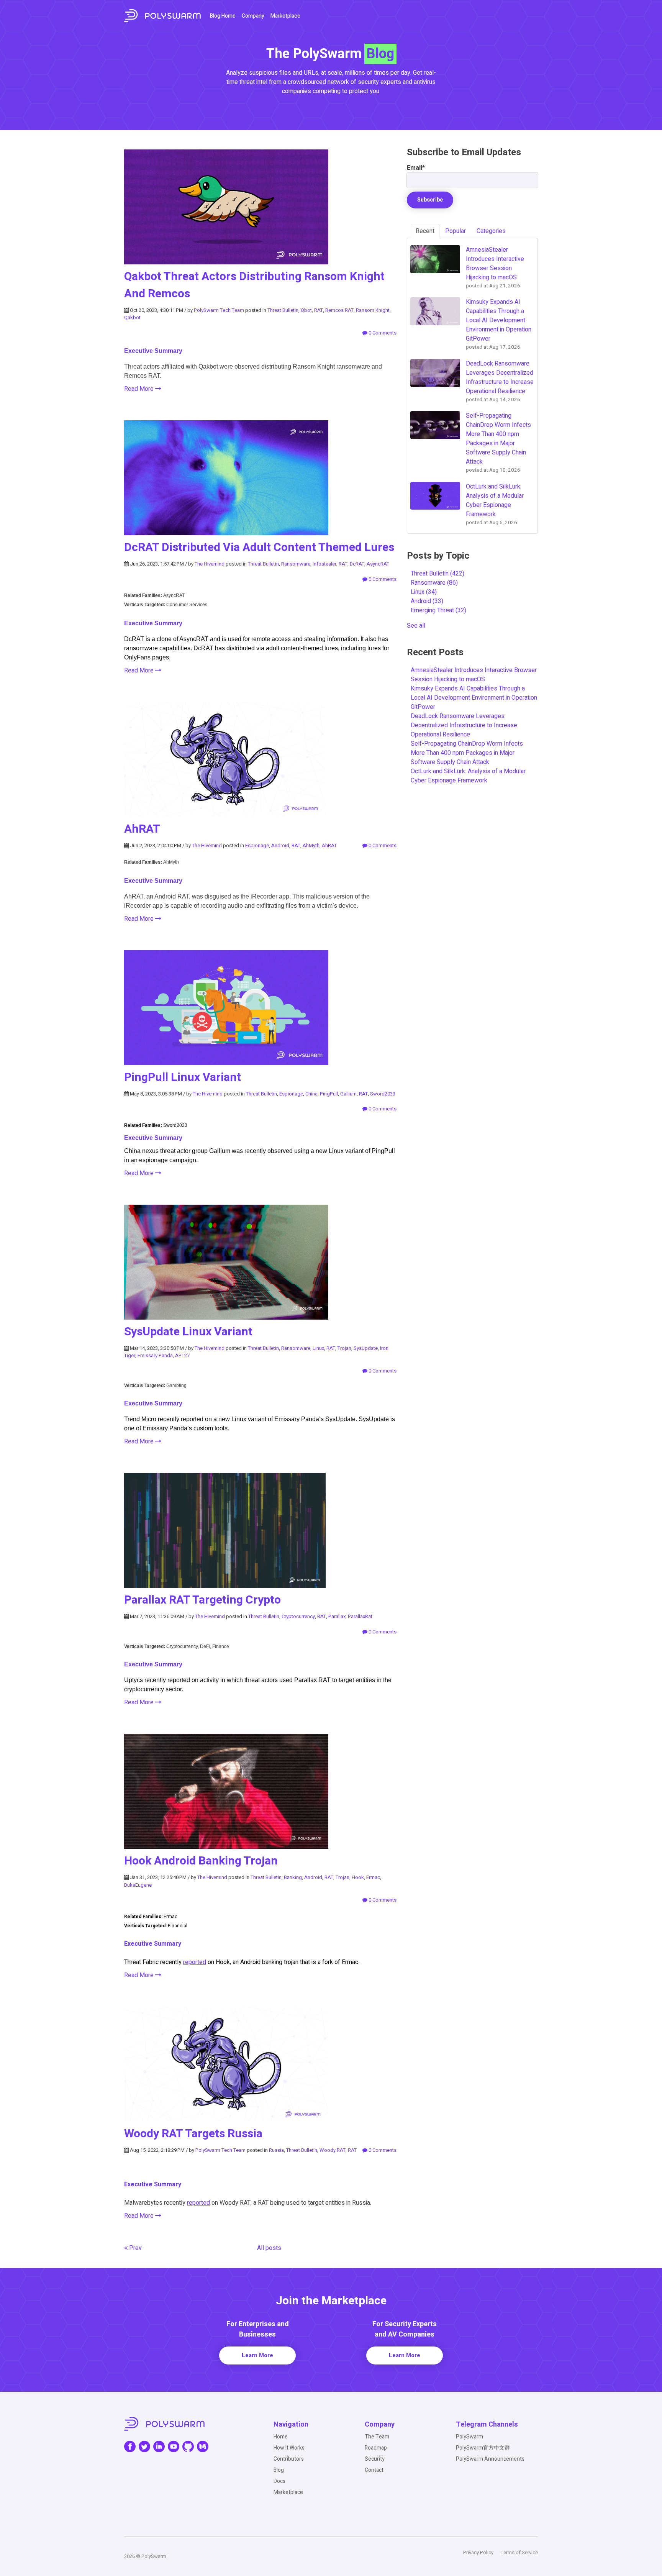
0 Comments (382, 333)
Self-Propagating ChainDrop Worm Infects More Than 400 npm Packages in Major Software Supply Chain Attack (467, 753)
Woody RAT (333, 2150)
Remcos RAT (339, 310)
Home (281, 2437)
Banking (293, 1877)
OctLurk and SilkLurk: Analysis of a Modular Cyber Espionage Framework (468, 776)
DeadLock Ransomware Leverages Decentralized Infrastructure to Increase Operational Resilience (464, 725)
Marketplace (285, 16)
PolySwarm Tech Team (219, 310)
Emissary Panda (155, 1355)
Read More (140, 389)
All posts (269, 2248)
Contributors (289, 2459)
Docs (279, 2481)
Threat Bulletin (283, 310)
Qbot (306, 310)
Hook (358, 1877)
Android (280, 845)
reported (195, 1962)
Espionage (257, 845)
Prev (135, 2248)
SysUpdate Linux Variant (188, 1332)
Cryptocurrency (298, 1616)
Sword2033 (383, 1094)
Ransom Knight (373, 310)
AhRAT (142, 829)
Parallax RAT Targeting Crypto (202, 1600)
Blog (279, 2470)
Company (253, 16)
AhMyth (311, 845)
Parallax (337, 1616)
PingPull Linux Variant (183, 1077)
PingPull (329, 1094)
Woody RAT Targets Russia (193, 2134)
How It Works (289, 2448)
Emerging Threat (438, 610)
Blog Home (223, 16)
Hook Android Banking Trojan (201, 1861)
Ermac (373, 1877)
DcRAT (357, 564)
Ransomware (296, 564)
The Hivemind (210, 564)
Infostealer (324, 564)
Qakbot (132, 317)
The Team (377, 2437)
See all (416, 626)
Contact (374, 2470)
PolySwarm (469, 2437)
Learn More (257, 2355)
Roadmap (376, 2448)
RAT (319, 310)
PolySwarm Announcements (490, 2459)
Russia (276, 2150)
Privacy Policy (478, 2552)
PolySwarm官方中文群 (483, 2448)
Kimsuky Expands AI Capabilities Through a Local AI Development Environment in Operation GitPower (474, 698)
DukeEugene (138, 1885)
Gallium (348, 1094)
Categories (491, 231)
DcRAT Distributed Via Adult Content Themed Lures (259, 548)
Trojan (344, 1348)
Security (375, 2459)
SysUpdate (366, 1348)
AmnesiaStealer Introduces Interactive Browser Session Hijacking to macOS (474, 675)
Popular (456, 231)
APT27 (182, 1355)
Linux (318, 1348)
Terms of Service (519, 2552)
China (311, 1094)
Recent (425, 231)
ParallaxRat (360, 1616)
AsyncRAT (378, 564)
